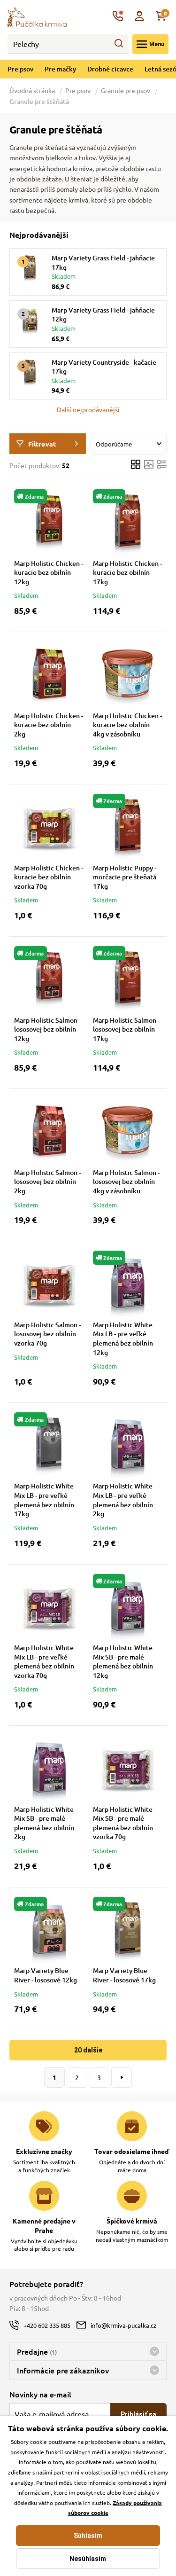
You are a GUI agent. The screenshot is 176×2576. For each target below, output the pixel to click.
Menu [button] (157, 44)
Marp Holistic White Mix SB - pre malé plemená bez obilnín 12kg (123, 1661)
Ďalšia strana (122, 2077)
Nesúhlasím (88, 2559)
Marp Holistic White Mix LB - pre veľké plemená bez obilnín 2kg (123, 1500)
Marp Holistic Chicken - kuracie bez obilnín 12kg (49, 572)
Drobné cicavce (110, 69)
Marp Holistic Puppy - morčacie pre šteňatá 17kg (125, 877)
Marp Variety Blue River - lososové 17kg (124, 1975)
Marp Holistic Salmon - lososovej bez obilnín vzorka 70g (47, 1334)
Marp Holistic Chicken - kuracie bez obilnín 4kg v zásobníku (127, 725)
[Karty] (136, 466)
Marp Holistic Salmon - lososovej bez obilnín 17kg (126, 1029)
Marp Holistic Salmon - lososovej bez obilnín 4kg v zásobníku (126, 1182)
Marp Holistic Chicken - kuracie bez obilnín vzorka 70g (49, 877)
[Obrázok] (149, 466)
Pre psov (20, 69)
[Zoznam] (162, 466)
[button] (88, 409)
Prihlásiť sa (138, 2414)
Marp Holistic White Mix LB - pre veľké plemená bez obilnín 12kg (123, 1339)
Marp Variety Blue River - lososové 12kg (46, 1975)
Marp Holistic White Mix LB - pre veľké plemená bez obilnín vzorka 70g (44, 1661)
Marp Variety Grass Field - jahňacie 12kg (103, 315)
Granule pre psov (126, 90)
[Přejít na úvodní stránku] (37, 16)
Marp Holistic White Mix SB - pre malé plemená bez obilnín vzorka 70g (123, 1823)
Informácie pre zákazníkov (63, 2370)
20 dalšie (88, 2050)
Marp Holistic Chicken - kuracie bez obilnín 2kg (49, 725)
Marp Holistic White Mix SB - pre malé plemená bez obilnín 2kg (44, 1823)
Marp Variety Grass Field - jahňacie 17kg (103, 262)
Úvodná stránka (33, 90)
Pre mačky (60, 69)
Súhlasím (88, 2536)
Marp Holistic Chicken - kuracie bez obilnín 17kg (127, 572)
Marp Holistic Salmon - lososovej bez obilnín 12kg (47, 1029)
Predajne (37, 2351)
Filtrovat (42, 444)
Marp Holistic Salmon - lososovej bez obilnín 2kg (47, 1182)
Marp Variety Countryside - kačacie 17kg (104, 367)
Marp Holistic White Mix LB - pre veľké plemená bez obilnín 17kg (44, 1500)
